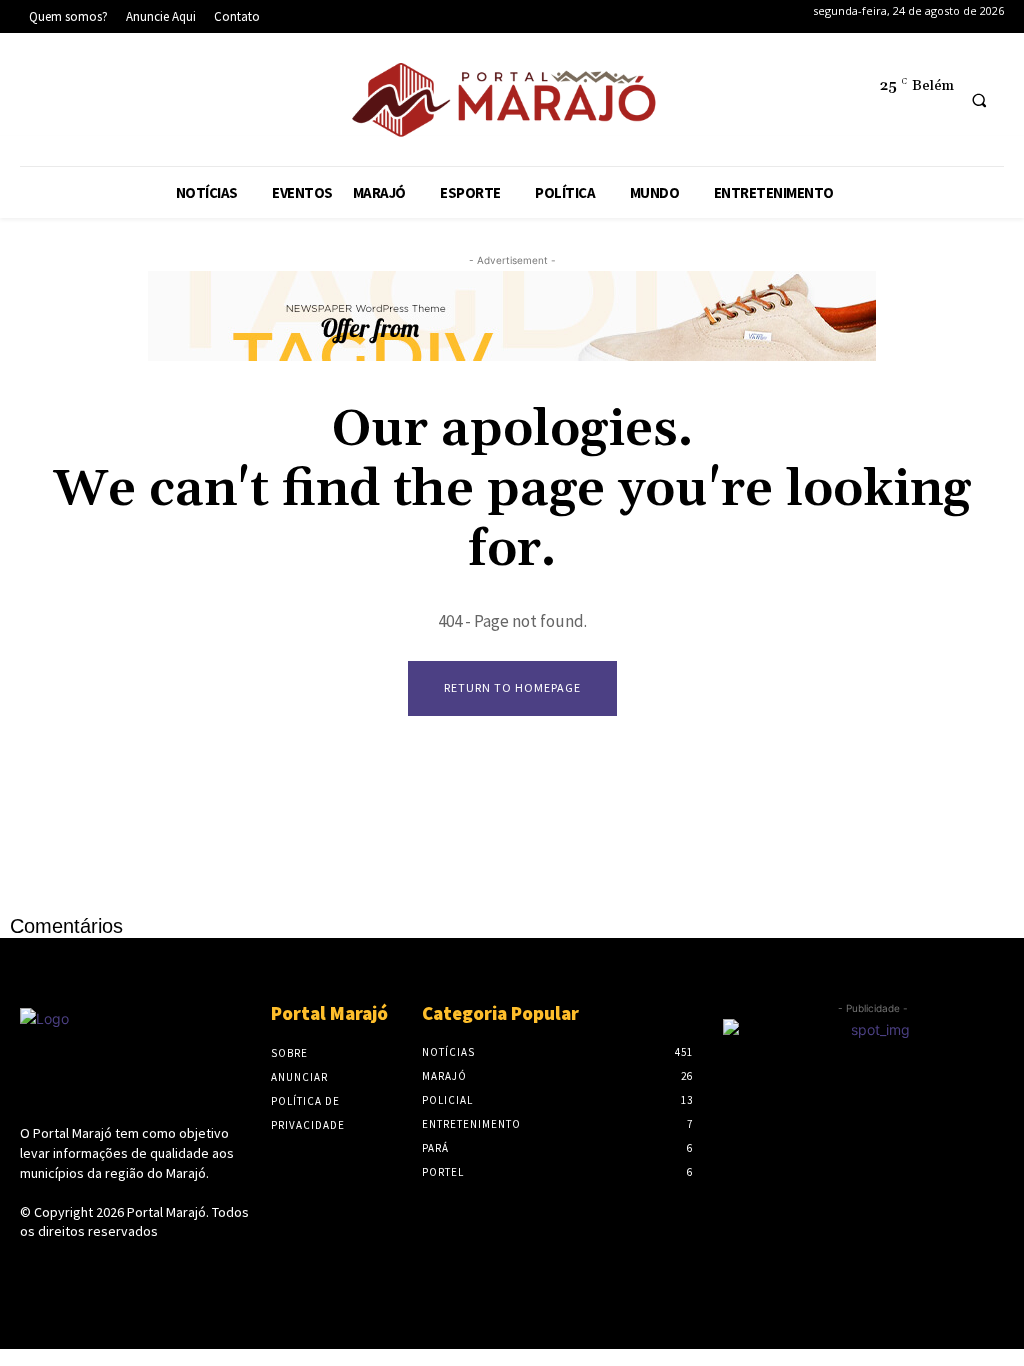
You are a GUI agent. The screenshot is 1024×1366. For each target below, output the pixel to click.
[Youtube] (228, 103)
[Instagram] (106, 103)
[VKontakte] (138, 1269)
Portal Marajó (166, 1212)
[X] (167, 103)
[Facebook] (45, 103)
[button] (979, 100)
